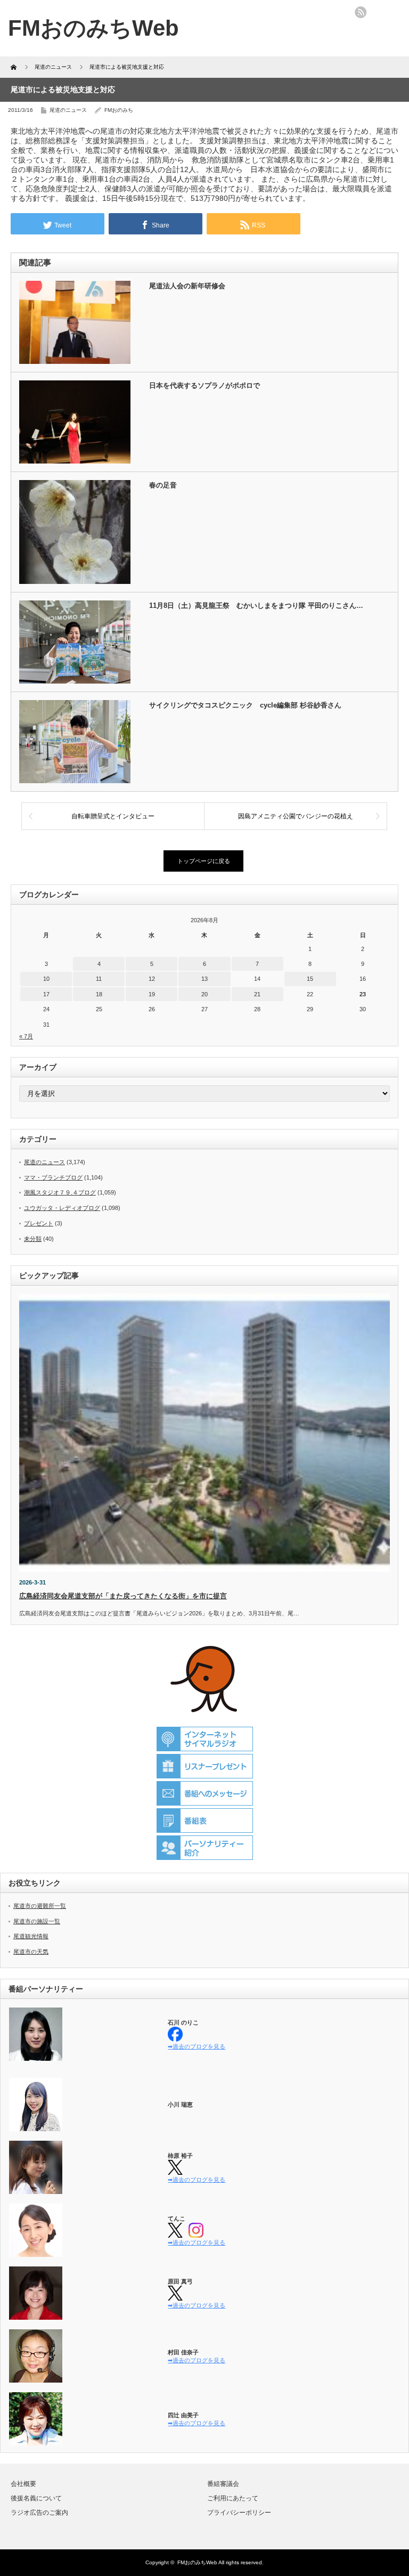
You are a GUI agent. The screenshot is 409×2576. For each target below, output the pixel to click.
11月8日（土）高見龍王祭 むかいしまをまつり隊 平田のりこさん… (256, 606)
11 (99, 979)
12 (152, 979)
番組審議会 (223, 2484)
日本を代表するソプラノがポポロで (204, 385)
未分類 (33, 1239)
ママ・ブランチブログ (53, 1177)
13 (204, 979)
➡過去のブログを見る (197, 2046)
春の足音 (163, 485)
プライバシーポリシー (239, 2513)
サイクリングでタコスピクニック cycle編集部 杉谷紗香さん (245, 705)
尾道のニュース (68, 110)
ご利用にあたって (233, 2498)
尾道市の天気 (31, 1952)
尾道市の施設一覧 (37, 1921)
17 (46, 994)
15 (310, 979)
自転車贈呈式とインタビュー (113, 816)
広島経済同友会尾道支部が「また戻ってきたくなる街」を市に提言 (123, 1596)
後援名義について (36, 2498)
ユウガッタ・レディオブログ (62, 1208)
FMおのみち (119, 110)
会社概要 (23, 2484)
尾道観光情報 (31, 1936)
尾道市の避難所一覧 (40, 1906)
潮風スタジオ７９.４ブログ (60, 1192)
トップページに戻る (204, 861)
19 (152, 994)
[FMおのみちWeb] (93, 28)
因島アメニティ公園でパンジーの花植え (296, 816)
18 (99, 994)
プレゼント (39, 1223)
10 (46, 979)
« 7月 (26, 1036)
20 (204, 994)
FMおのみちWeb (197, 2562)
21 (257, 994)
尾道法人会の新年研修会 (187, 286)
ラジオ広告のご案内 (39, 2513)
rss (361, 12)
